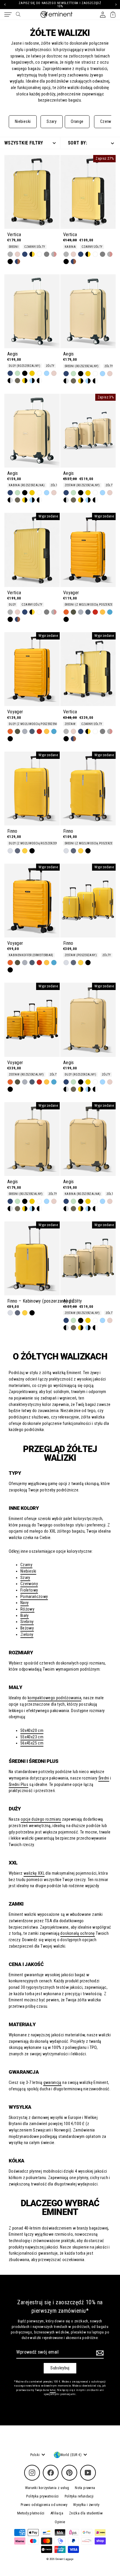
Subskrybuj (60, 2368)
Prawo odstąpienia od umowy (44, 2505)
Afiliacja (57, 2513)
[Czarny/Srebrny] (10, 381)
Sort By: (77, 143)
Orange (77, 122)
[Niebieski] (25, 254)
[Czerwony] (95, 612)
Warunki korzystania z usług (47, 2488)
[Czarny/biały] (39, 381)
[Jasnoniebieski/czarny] (32, 381)
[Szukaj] (18, 14)
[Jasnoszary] (10, 254)
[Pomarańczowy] (66, 612)
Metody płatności (31, 2513)
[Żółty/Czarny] (25, 381)
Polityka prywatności (42, 2496)
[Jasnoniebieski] (47, 373)
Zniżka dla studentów (86, 2513)
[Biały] (39, 254)
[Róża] (17, 254)
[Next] (115, 5)
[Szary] (47, 254)
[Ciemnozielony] (17, 381)
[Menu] (8, 15)
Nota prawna (85, 2488)
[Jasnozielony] (17, 373)
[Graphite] (88, 612)
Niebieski (23, 122)
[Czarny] (10, 262)
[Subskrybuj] (99, 2353)
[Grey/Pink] (54, 254)
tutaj (53, 2390)
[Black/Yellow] (32, 254)
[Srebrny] (81, 612)
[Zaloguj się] (103, 14)
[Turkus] (110, 612)
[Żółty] (32, 373)
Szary (52, 122)
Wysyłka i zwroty (86, 2505)
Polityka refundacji (79, 2496)
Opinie (60, 2522)
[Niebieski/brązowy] (17, 262)
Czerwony (109, 122)
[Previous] (5, 5)
